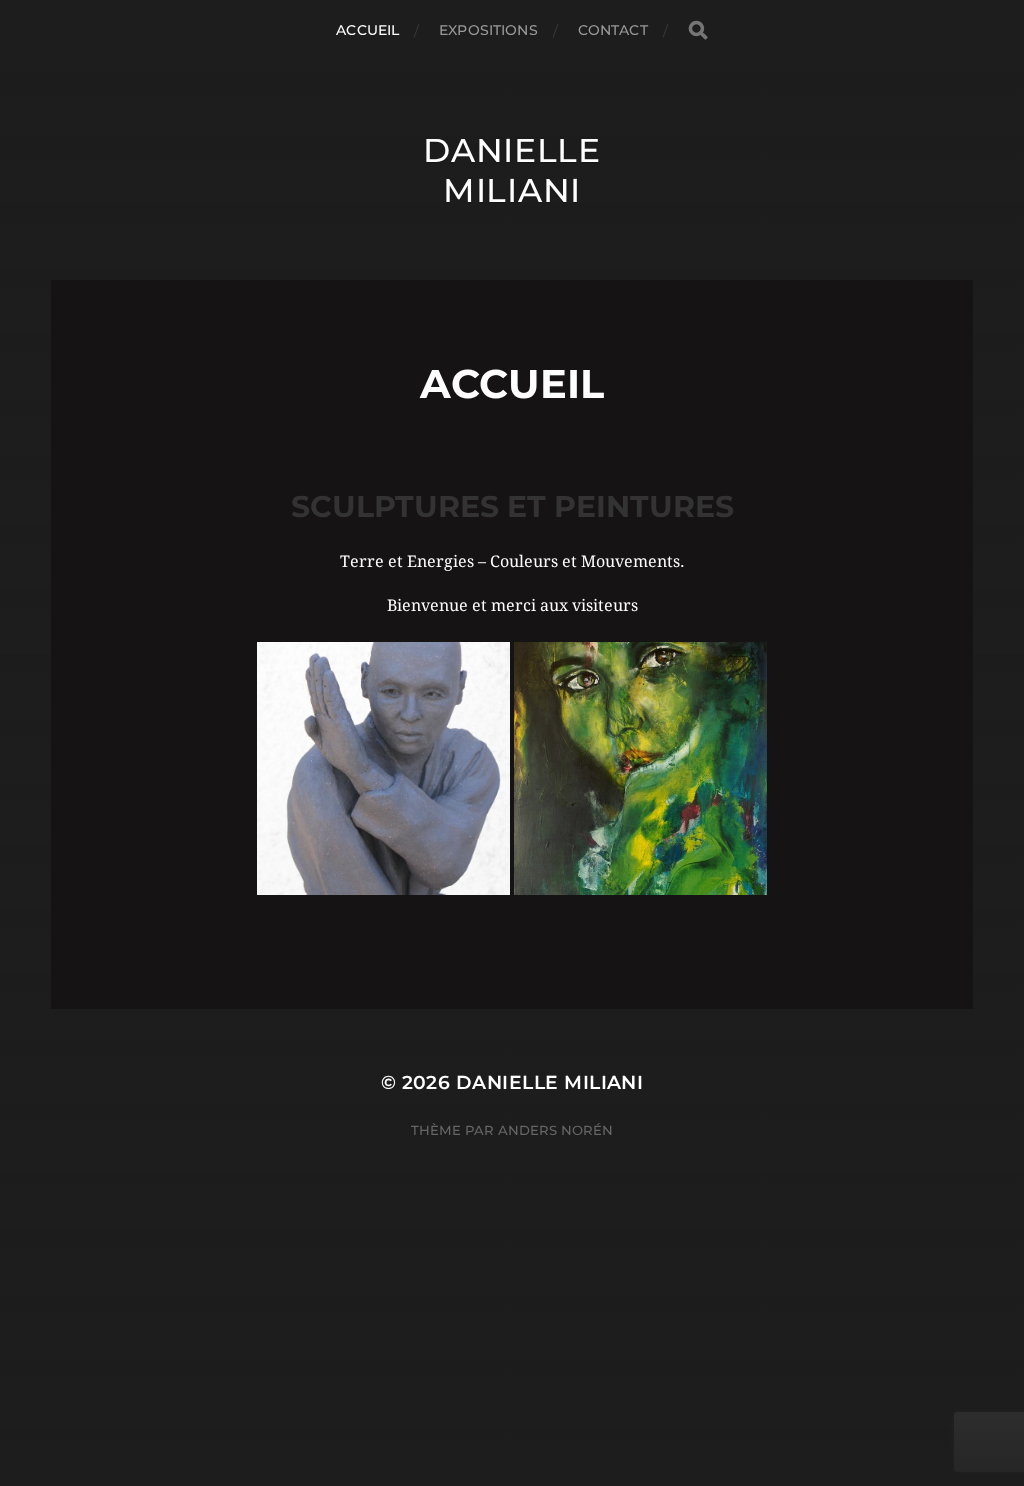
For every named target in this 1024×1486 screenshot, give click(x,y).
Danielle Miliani (512, 170)
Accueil (367, 30)
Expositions (488, 30)
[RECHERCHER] (698, 30)
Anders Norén (555, 1130)
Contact (613, 30)
